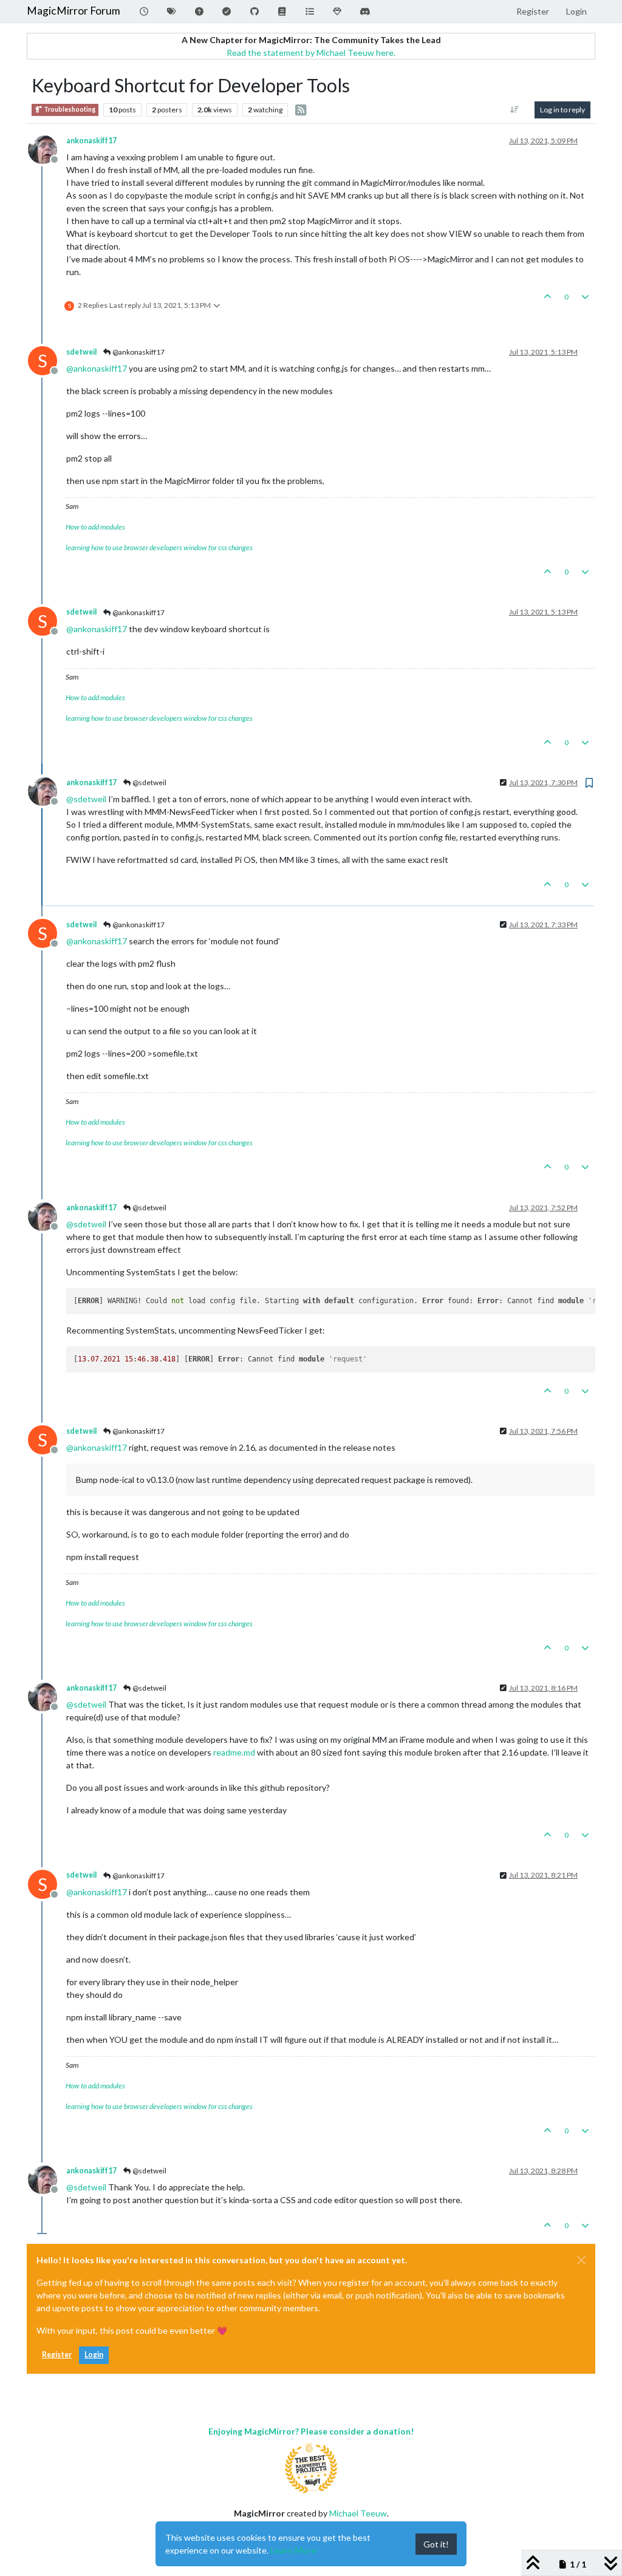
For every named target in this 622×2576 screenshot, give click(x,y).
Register (57, 2355)
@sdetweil (149, 782)
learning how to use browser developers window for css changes (159, 547)
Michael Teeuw (358, 2513)
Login (94, 2355)
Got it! (436, 2544)
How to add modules (95, 527)
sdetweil (81, 352)
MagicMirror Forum (73, 11)
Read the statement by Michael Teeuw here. (311, 53)
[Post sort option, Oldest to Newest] (515, 110)
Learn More (293, 2550)
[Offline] (47, 148)
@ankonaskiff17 (138, 352)
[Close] (581, 2260)
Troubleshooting (69, 109)
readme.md (234, 1752)
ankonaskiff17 (91, 141)
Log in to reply (562, 110)
